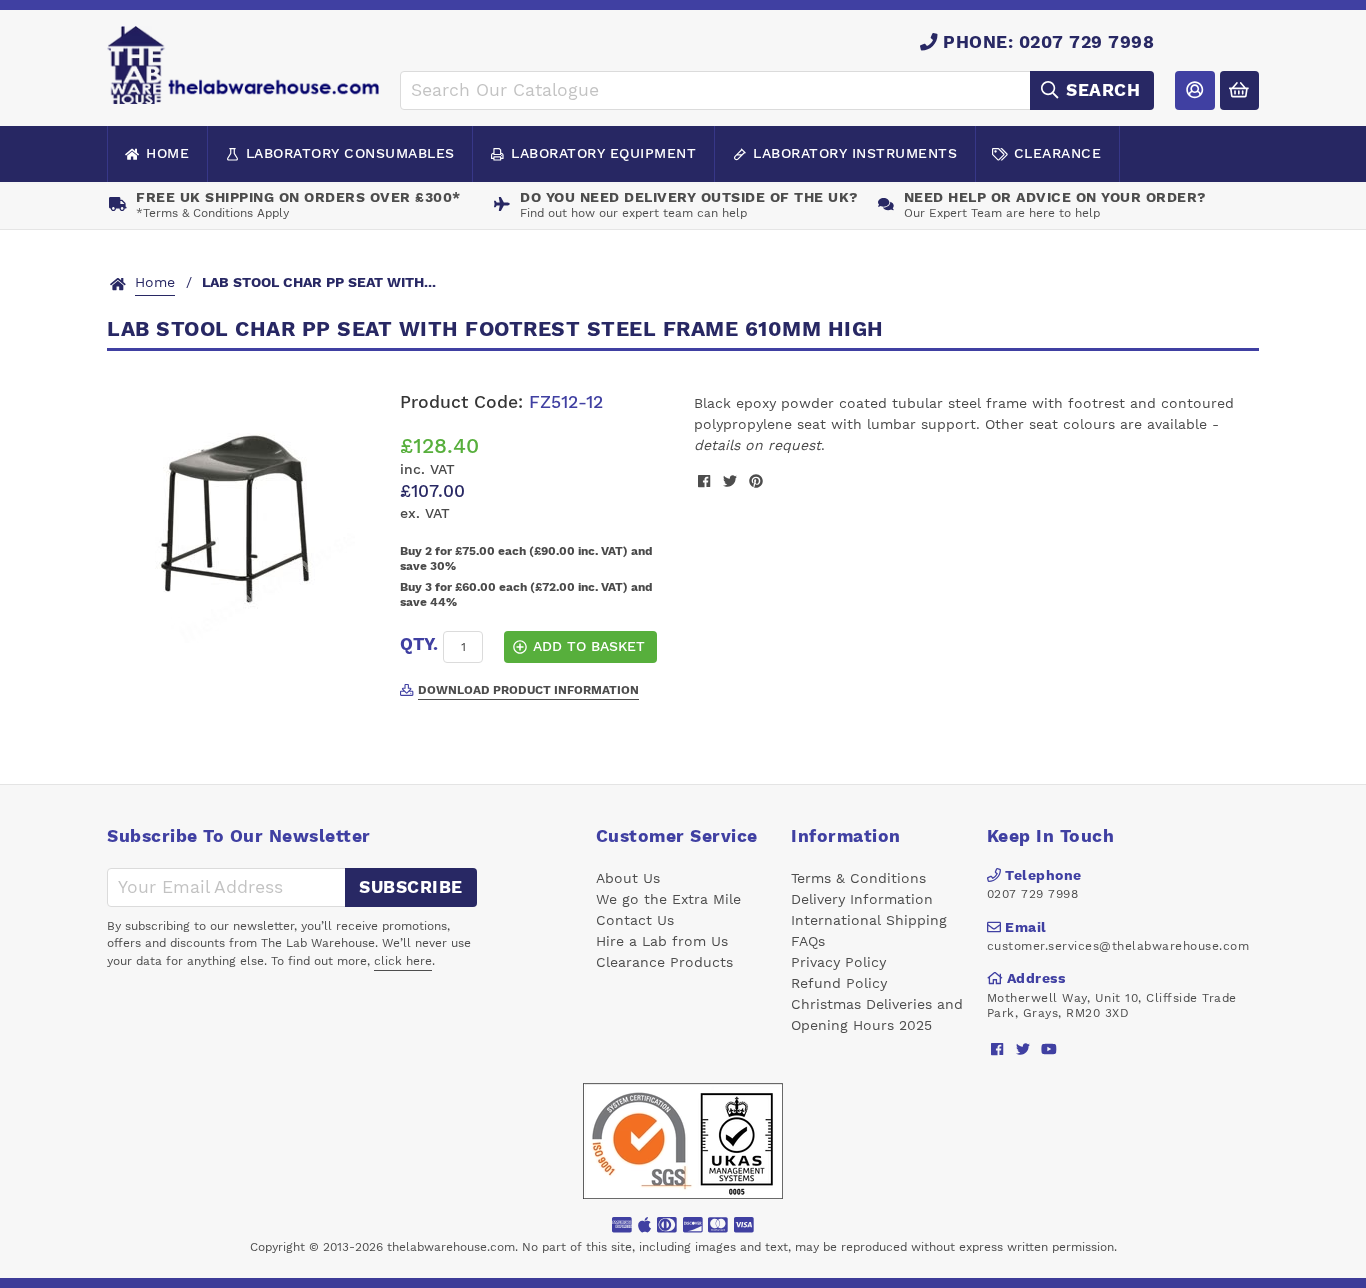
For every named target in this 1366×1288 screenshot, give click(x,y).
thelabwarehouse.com (451, 1247)
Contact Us (635, 920)
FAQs (808, 941)
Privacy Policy (838, 962)
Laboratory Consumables (350, 153)
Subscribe (411, 887)
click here (403, 961)
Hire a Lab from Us (662, 941)
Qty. (419, 644)
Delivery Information (862, 899)
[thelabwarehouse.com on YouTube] (1049, 1048)
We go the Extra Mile (668, 899)
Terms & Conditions (858, 878)
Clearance (1058, 153)
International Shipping (869, 920)
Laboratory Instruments (855, 153)
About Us (628, 878)
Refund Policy (839, 983)
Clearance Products (664, 962)
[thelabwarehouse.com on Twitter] (1023, 1048)
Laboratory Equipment (603, 153)
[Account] (1194, 90)
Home (167, 153)
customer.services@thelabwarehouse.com (1118, 946)
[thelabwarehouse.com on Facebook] (997, 1048)
